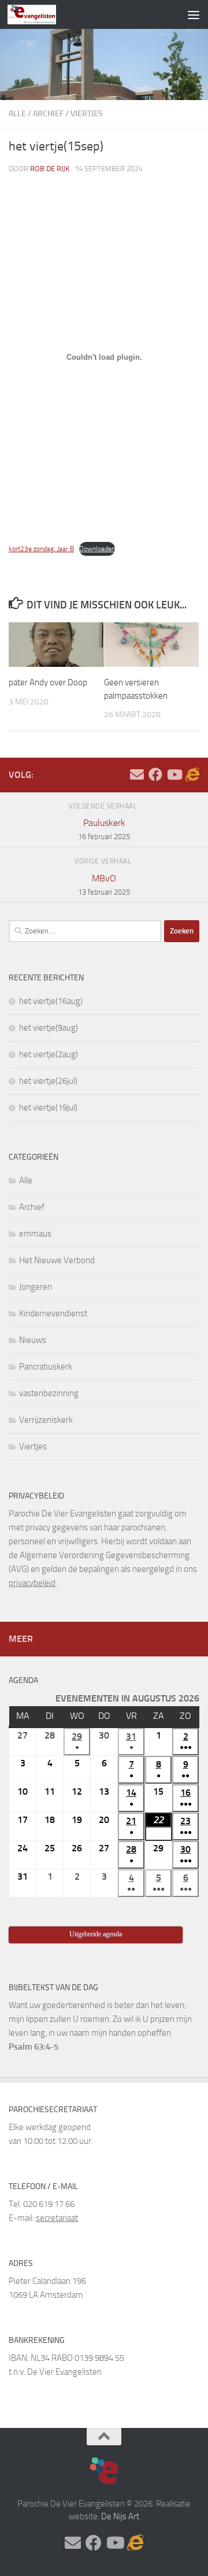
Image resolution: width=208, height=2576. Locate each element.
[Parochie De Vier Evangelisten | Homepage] (40, 14)
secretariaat (57, 2218)
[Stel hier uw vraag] (137, 774)
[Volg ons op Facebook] (155, 774)
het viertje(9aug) (49, 1028)
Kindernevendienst (53, 1313)
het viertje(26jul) (48, 1081)
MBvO (104, 885)
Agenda (23, 1680)
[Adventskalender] (192, 774)
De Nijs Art (120, 2516)
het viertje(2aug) (49, 1054)
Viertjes (87, 114)
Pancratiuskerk (46, 1367)
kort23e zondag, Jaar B (41, 549)
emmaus (35, 1234)
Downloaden (97, 549)
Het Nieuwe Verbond (57, 1260)
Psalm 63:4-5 (34, 2047)
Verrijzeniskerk (46, 1420)
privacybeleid (32, 1583)
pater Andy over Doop (48, 682)
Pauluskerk (104, 829)
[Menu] (194, 14)
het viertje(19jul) (48, 1108)
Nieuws (33, 1340)
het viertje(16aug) (51, 1001)
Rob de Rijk (50, 169)
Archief (48, 114)
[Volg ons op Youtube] (174, 774)
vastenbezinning (49, 1393)
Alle (17, 114)
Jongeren (36, 1287)
